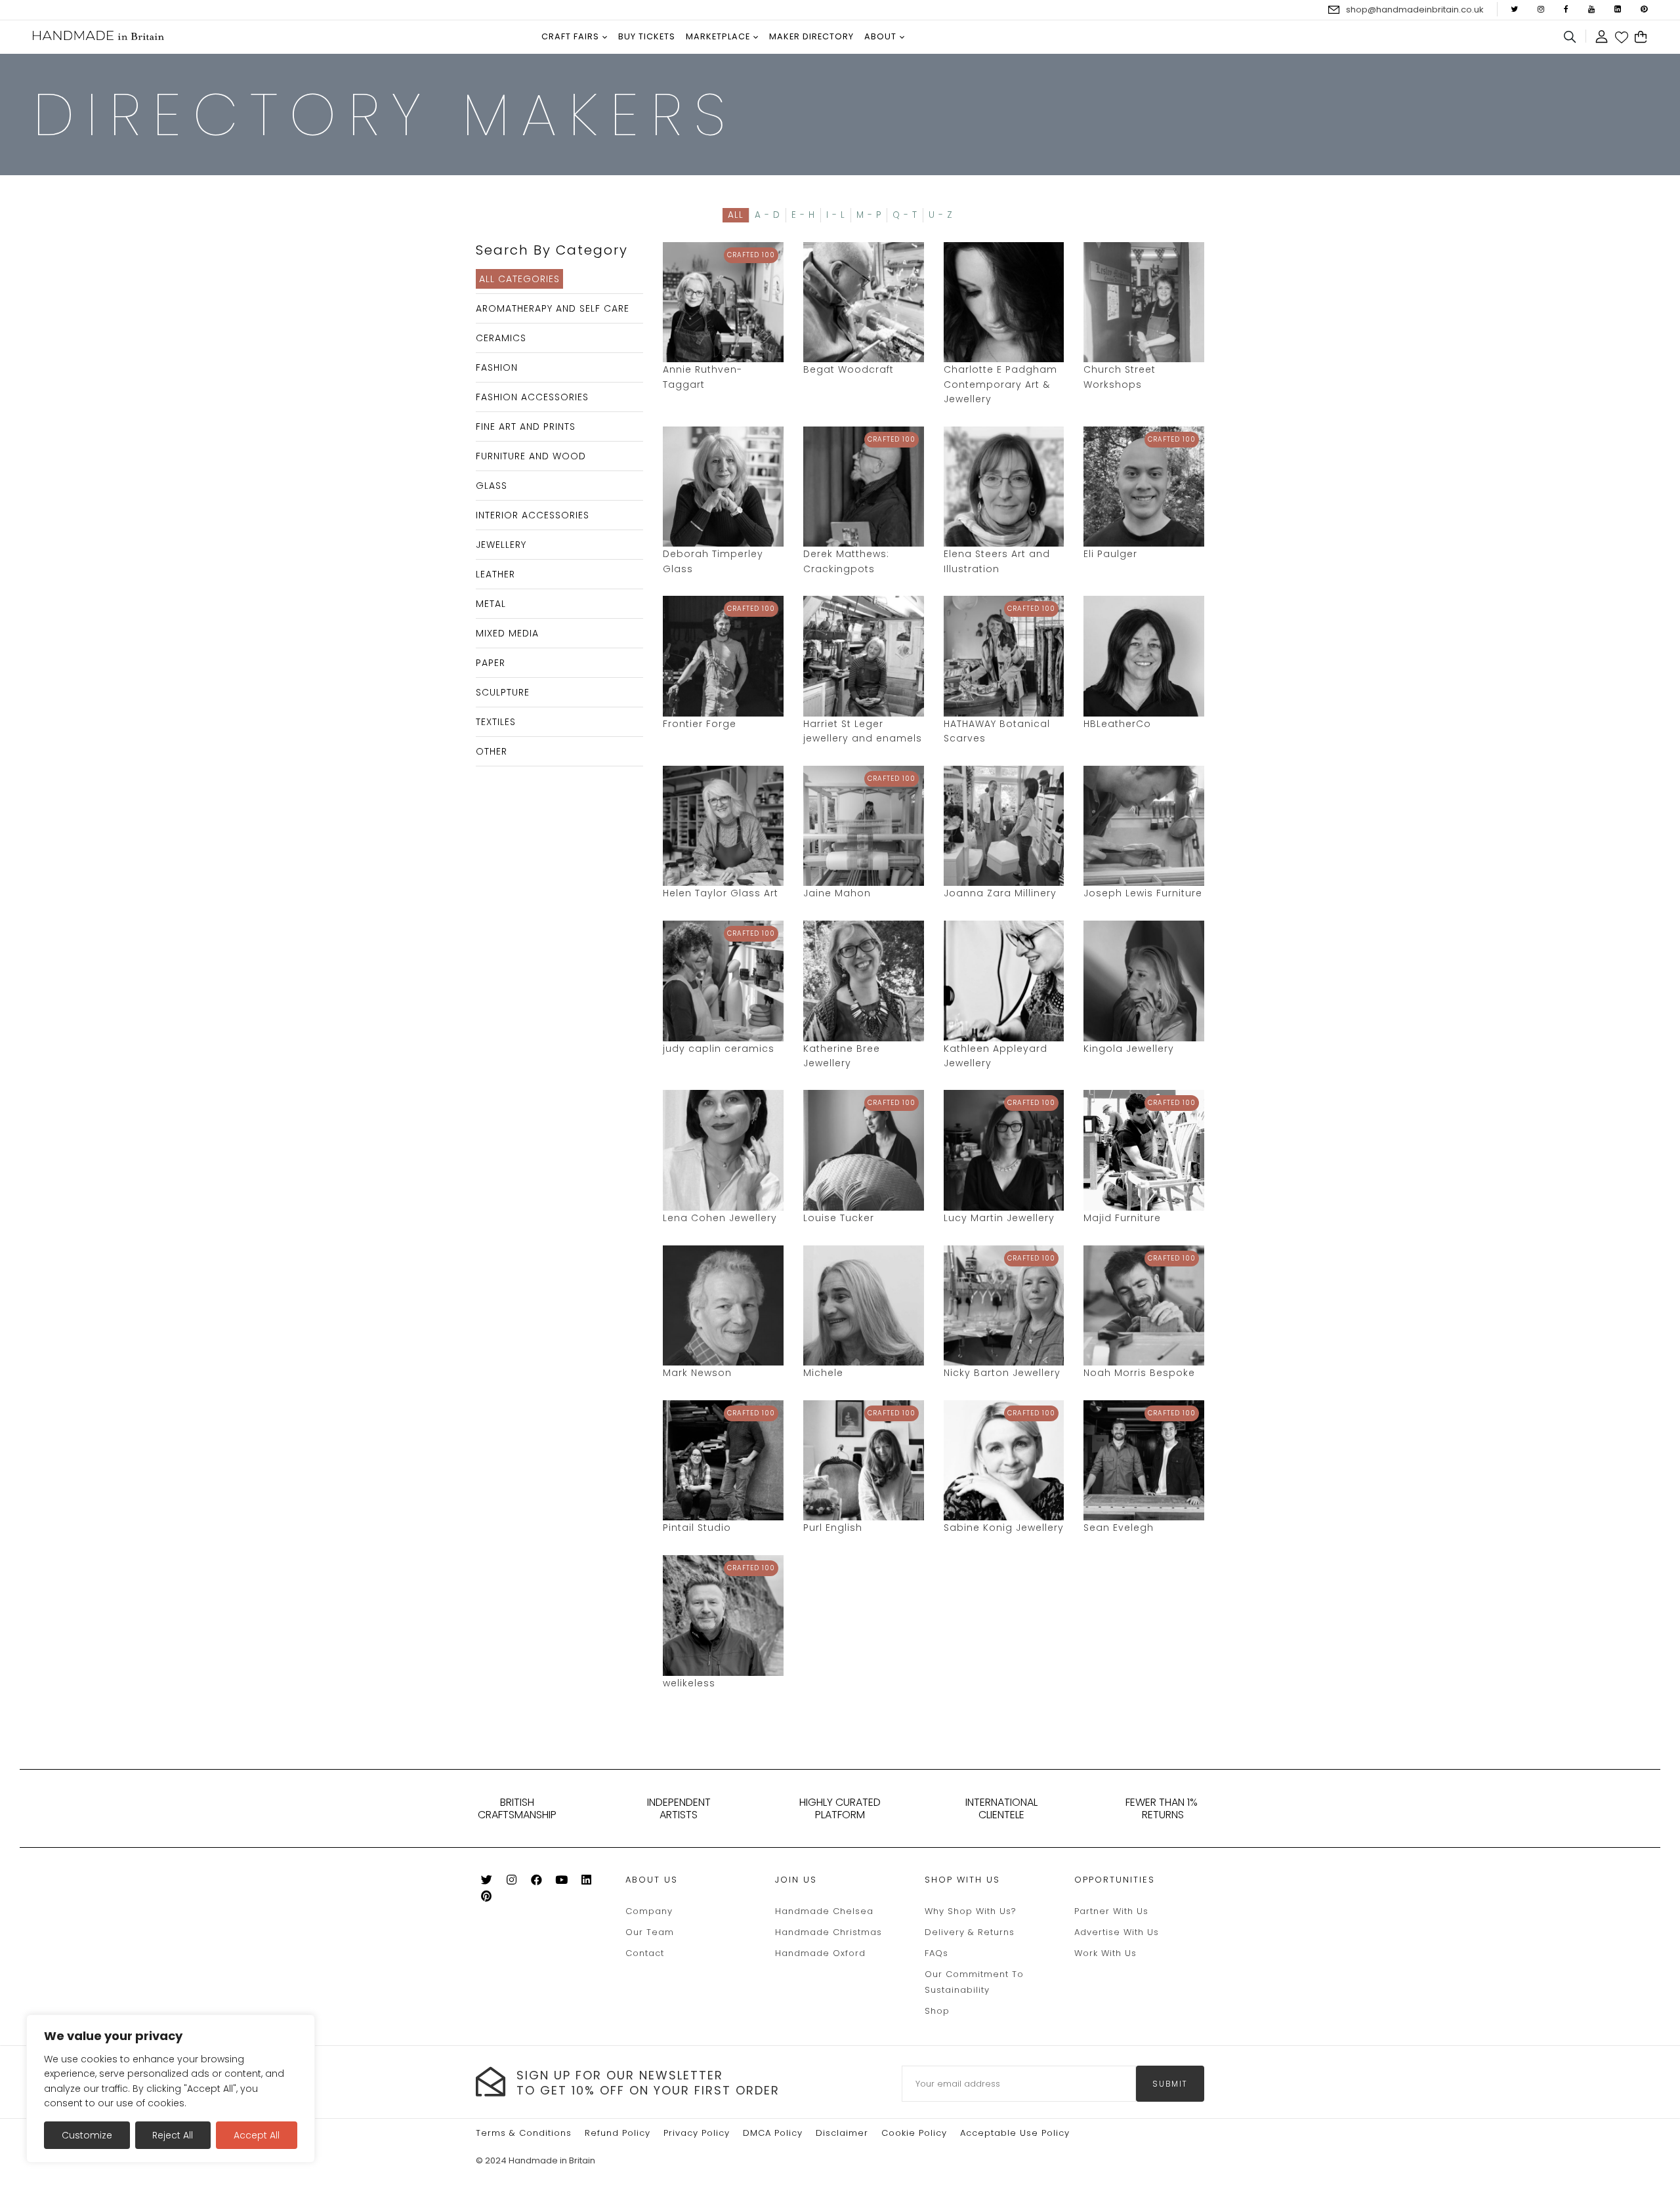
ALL (736, 215)
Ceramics (501, 338)
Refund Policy (618, 2133)
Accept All (257, 2135)
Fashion (497, 367)
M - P (869, 215)
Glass (492, 486)
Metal (491, 604)
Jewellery (501, 545)
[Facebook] (536, 1882)
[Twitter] (487, 1882)
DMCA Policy (773, 2133)
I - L (836, 215)
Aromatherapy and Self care (553, 308)
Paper (491, 663)
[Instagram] (512, 1882)
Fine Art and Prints (526, 427)
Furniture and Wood (531, 456)
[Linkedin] (586, 1882)
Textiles (496, 722)
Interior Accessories (533, 515)
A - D (767, 215)
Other (492, 751)
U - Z (941, 215)
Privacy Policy (697, 2133)
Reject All (173, 2135)
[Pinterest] (487, 1899)
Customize (87, 2135)
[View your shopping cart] (1641, 37)
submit (1170, 2084)
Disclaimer (842, 2133)
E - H (803, 215)
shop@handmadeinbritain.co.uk (1415, 10)
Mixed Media (507, 633)
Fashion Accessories (532, 397)
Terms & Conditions (524, 2133)
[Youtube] (561, 1882)
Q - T (905, 215)
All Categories (519, 279)
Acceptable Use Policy (1015, 2133)
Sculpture (503, 692)
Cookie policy (914, 2133)
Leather (495, 574)
